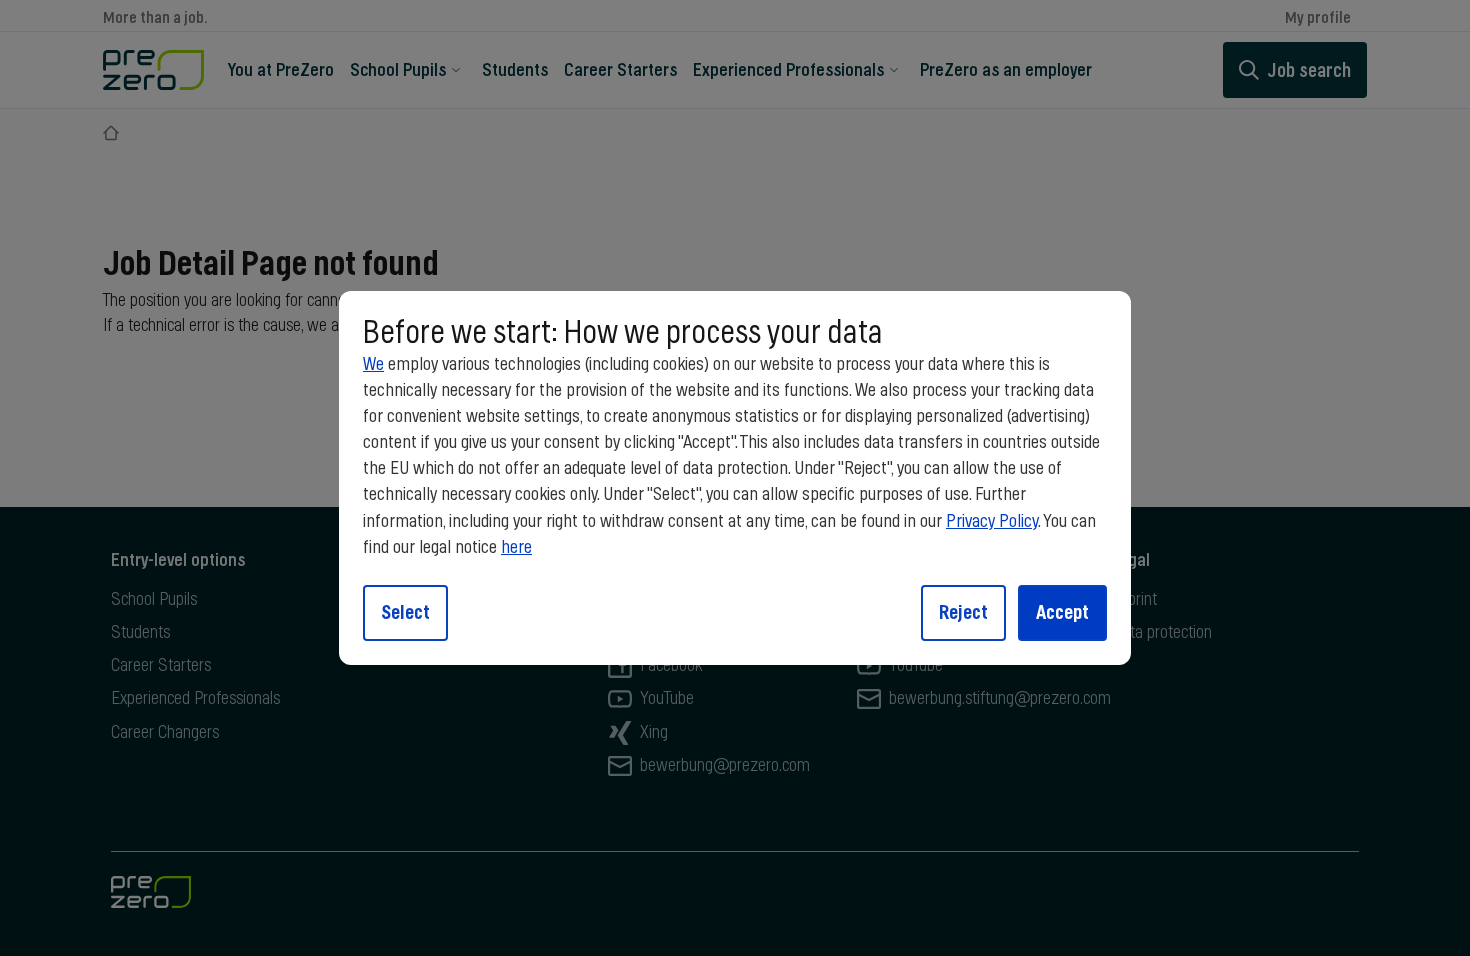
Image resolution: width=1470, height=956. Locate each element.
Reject (963, 612)
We (373, 365)
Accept (1062, 612)
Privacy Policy (992, 522)
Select (405, 612)
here (516, 548)
